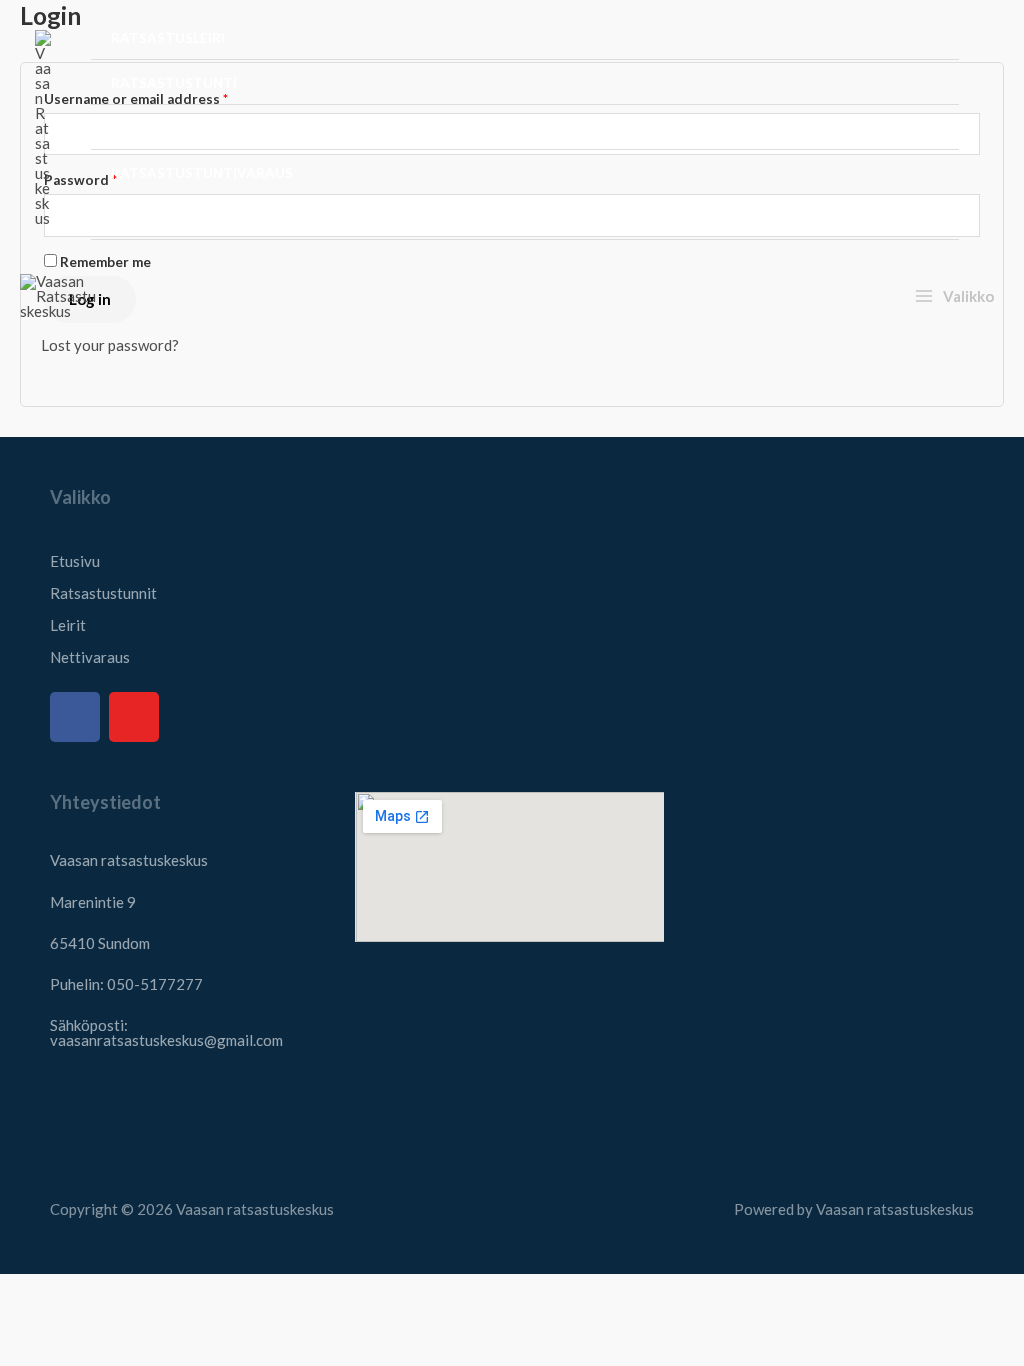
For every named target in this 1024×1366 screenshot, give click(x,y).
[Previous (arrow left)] (25, 1328)
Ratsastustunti (174, 83)
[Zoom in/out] (25, 1293)
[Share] (131, 1293)
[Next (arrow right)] (78, 1328)
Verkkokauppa (167, 218)
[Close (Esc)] (184, 1293)
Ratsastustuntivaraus (202, 173)
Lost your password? (110, 345)
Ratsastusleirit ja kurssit (213, 128)
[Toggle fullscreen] (78, 1293)
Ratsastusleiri (168, 38)
